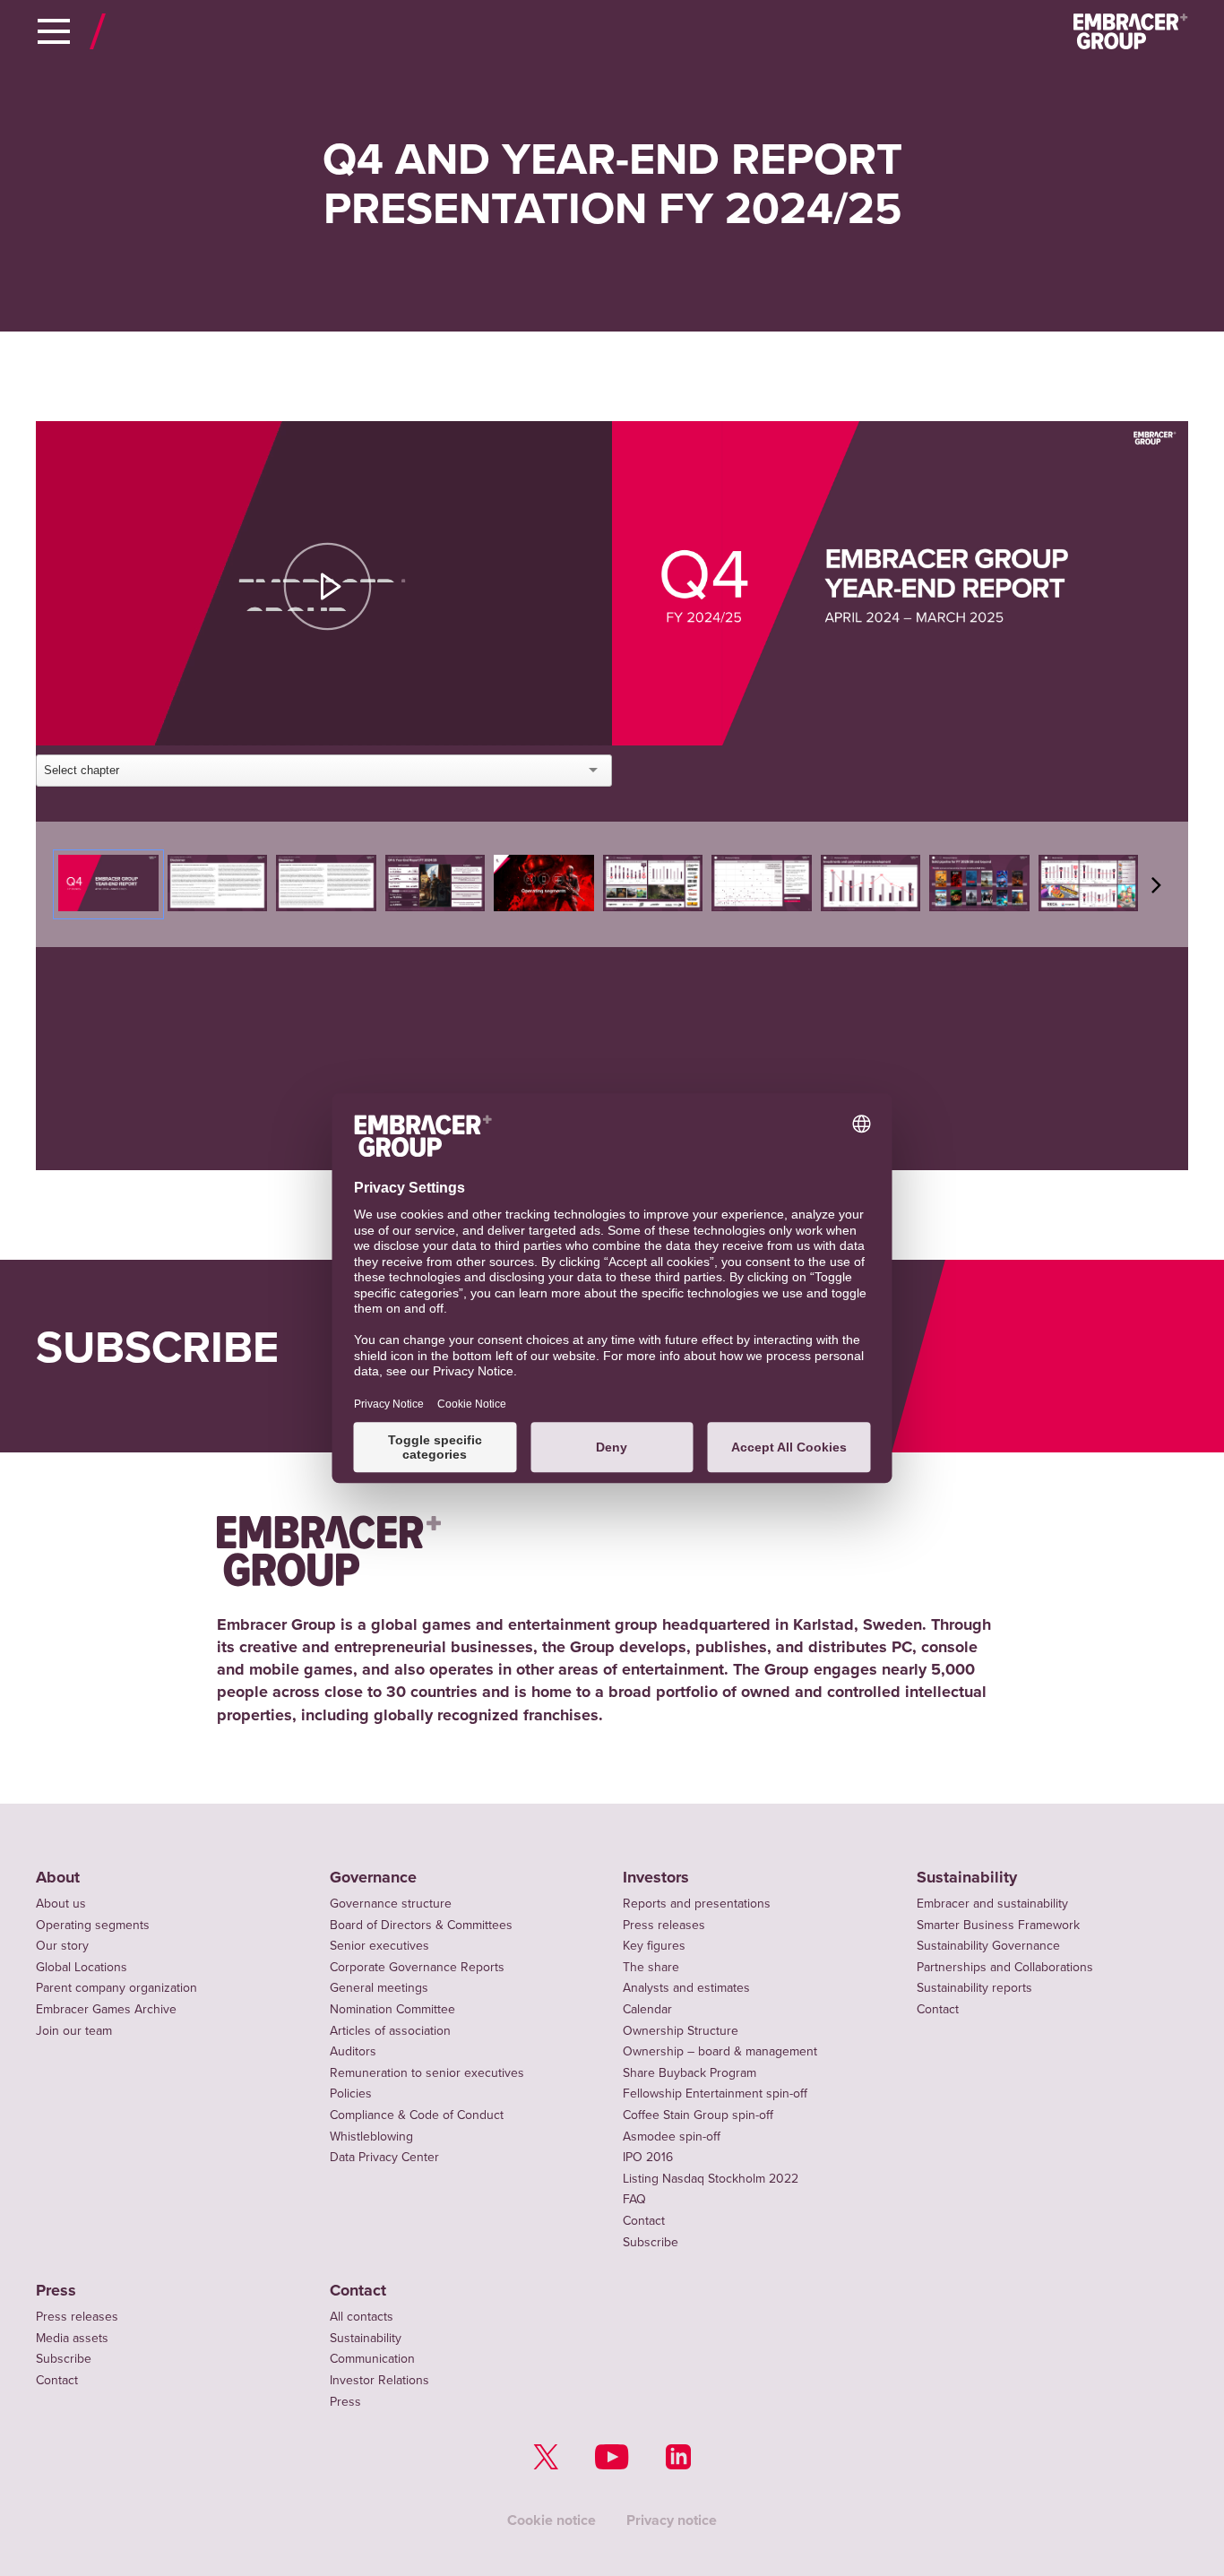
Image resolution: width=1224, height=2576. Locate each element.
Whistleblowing (371, 2137)
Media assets (72, 2338)
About (58, 1878)
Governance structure (391, 1904)
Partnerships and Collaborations (1005, 1967)
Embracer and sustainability (992, 1904)
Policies (351, 2094)
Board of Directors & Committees (421, 1925)
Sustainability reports (974, 1988)
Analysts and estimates (686, 1988)
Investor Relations (379, 2380)
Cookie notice (552, 2520)
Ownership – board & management (720, 2051)
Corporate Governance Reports (417, 1967)
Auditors (353, 2051)
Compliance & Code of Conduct (417, 2115)
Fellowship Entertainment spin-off (715, 2094)
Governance (373, 1878)
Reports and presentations (697, 1904)
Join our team (74, 2031)
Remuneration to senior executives (427, 2073)
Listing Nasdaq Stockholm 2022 (711, 2179)
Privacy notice (672, 2520)
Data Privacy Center (384, 2157)
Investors (656, 1878)
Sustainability (967, 1878)
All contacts (362, 2317)
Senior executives (379, 1946)
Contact (644, 2221)
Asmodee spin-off (672, 2137)
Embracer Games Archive (106, 2009)
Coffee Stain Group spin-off (698, 2115)
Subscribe (651, 2242)
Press (56, 2291)
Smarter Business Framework (998, 1925)
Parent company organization (116, 1988)
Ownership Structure (681, 2031)
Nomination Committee (392, 2009)
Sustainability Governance (988, 1946)
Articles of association (390, 2031)
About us (61, 1904)
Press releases (664, 1925)
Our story (62, 1946)
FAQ (634, 2199)
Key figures (654, 1946)
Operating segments (93, 1925)
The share (651, 1967)
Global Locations (82, 1967)
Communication (372, 2359)
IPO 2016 (648, 2157)
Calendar (647, 2009)
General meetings (379, 1988)
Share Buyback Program (690, 2073)
